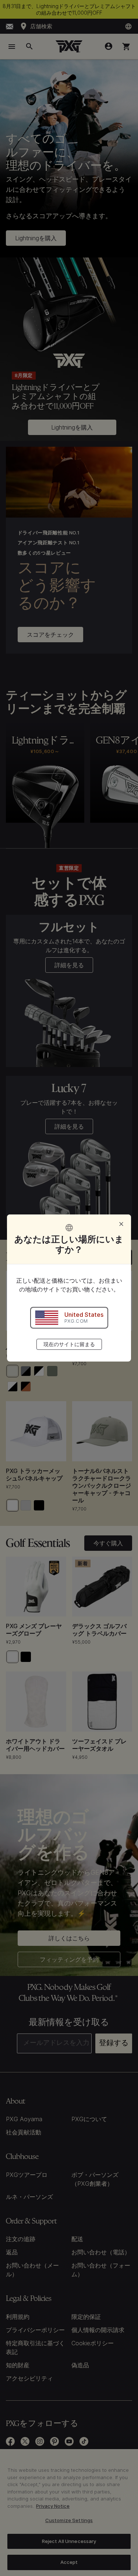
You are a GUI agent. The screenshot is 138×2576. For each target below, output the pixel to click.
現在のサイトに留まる (69, 1344)
